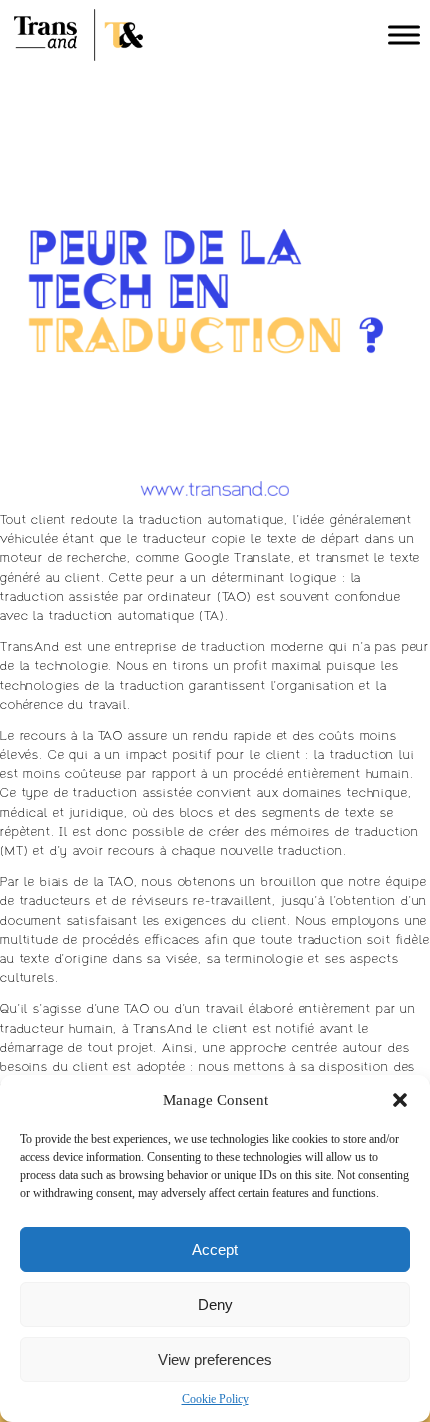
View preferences (215, 1359)
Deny (215, 1304)
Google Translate (238, 559)
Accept (215, 1249)
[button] (400, 1100)
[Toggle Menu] (404, 34)
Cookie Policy (215, 1399)
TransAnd (30, 648)
